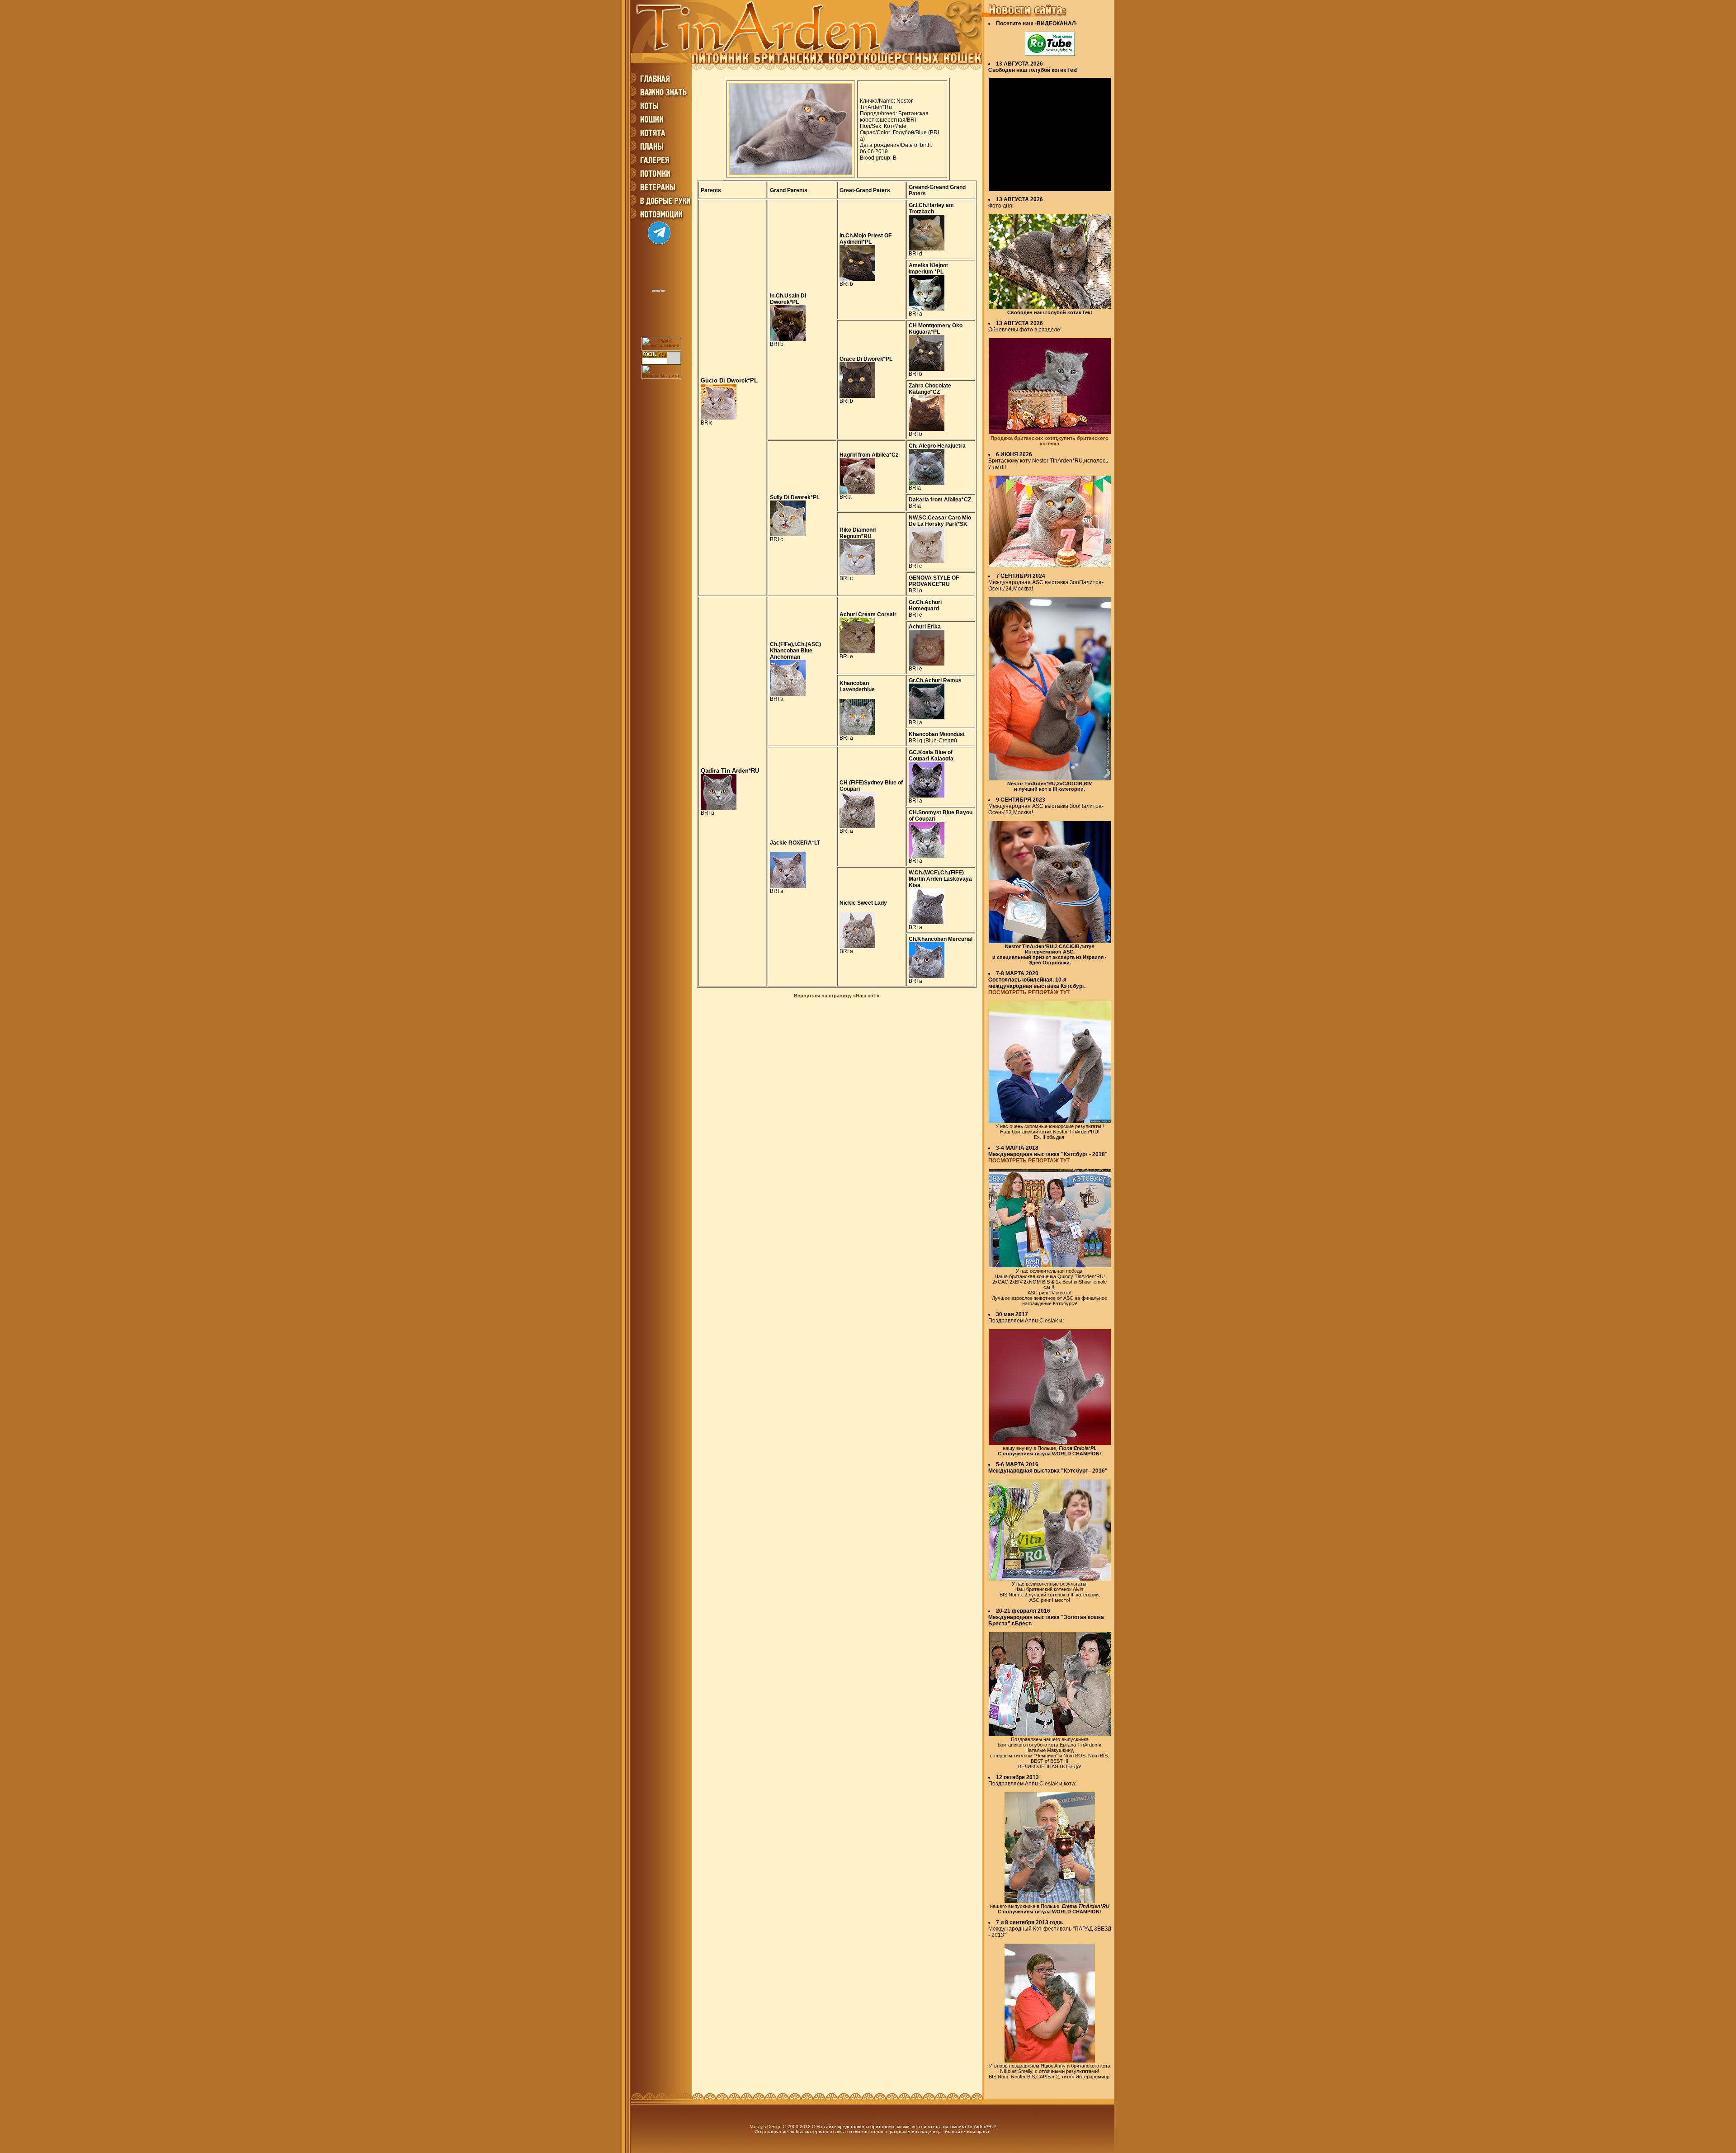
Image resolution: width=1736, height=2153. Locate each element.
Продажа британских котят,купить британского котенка (1050, 441)
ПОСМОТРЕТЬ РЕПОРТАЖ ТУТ (1029, 992)
